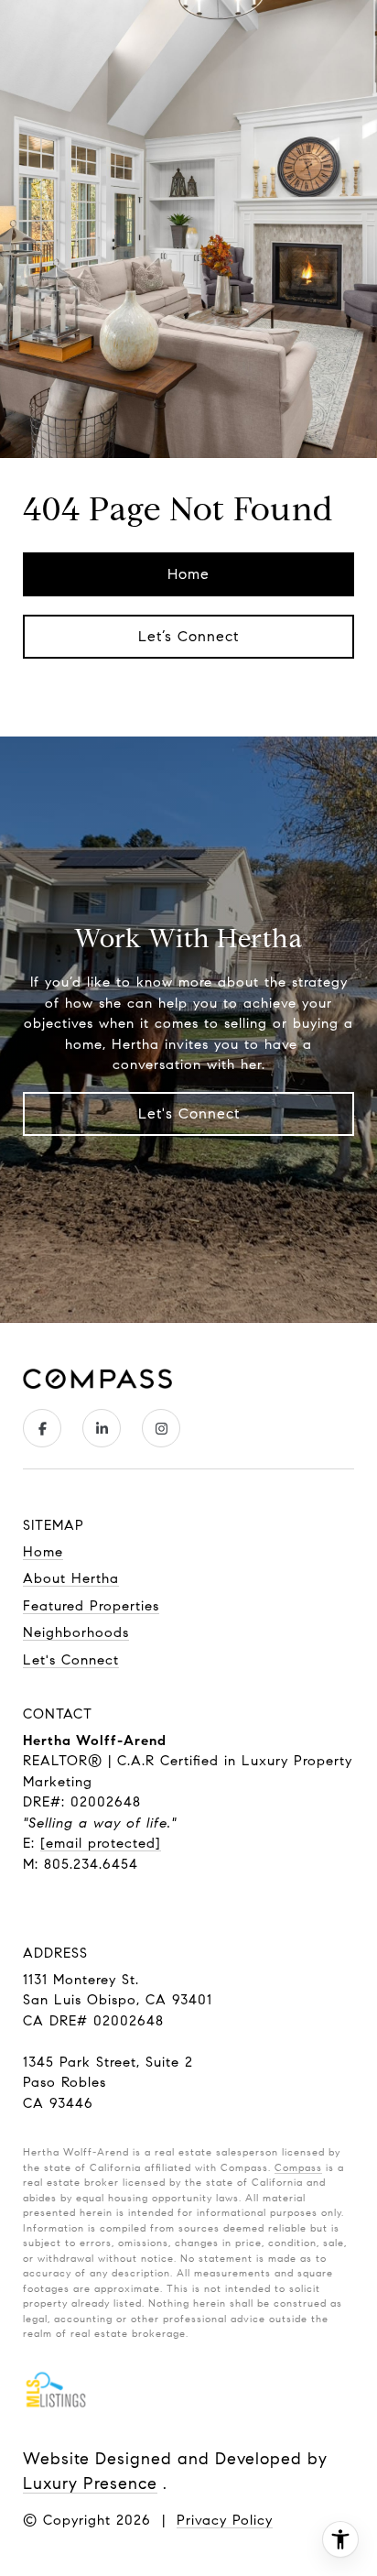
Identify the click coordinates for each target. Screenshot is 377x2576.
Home (188, 574)
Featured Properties (91, 1606)
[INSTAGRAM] (161, 1428)
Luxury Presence (90, 2483)
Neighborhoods (76, 1632)
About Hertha (71, 1578)
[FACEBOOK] (42, 1428)
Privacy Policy (225, 2520)
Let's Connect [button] (189, 1113)
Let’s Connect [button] (188, 636)
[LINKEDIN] (102, 1428)
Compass (298, 2167)
